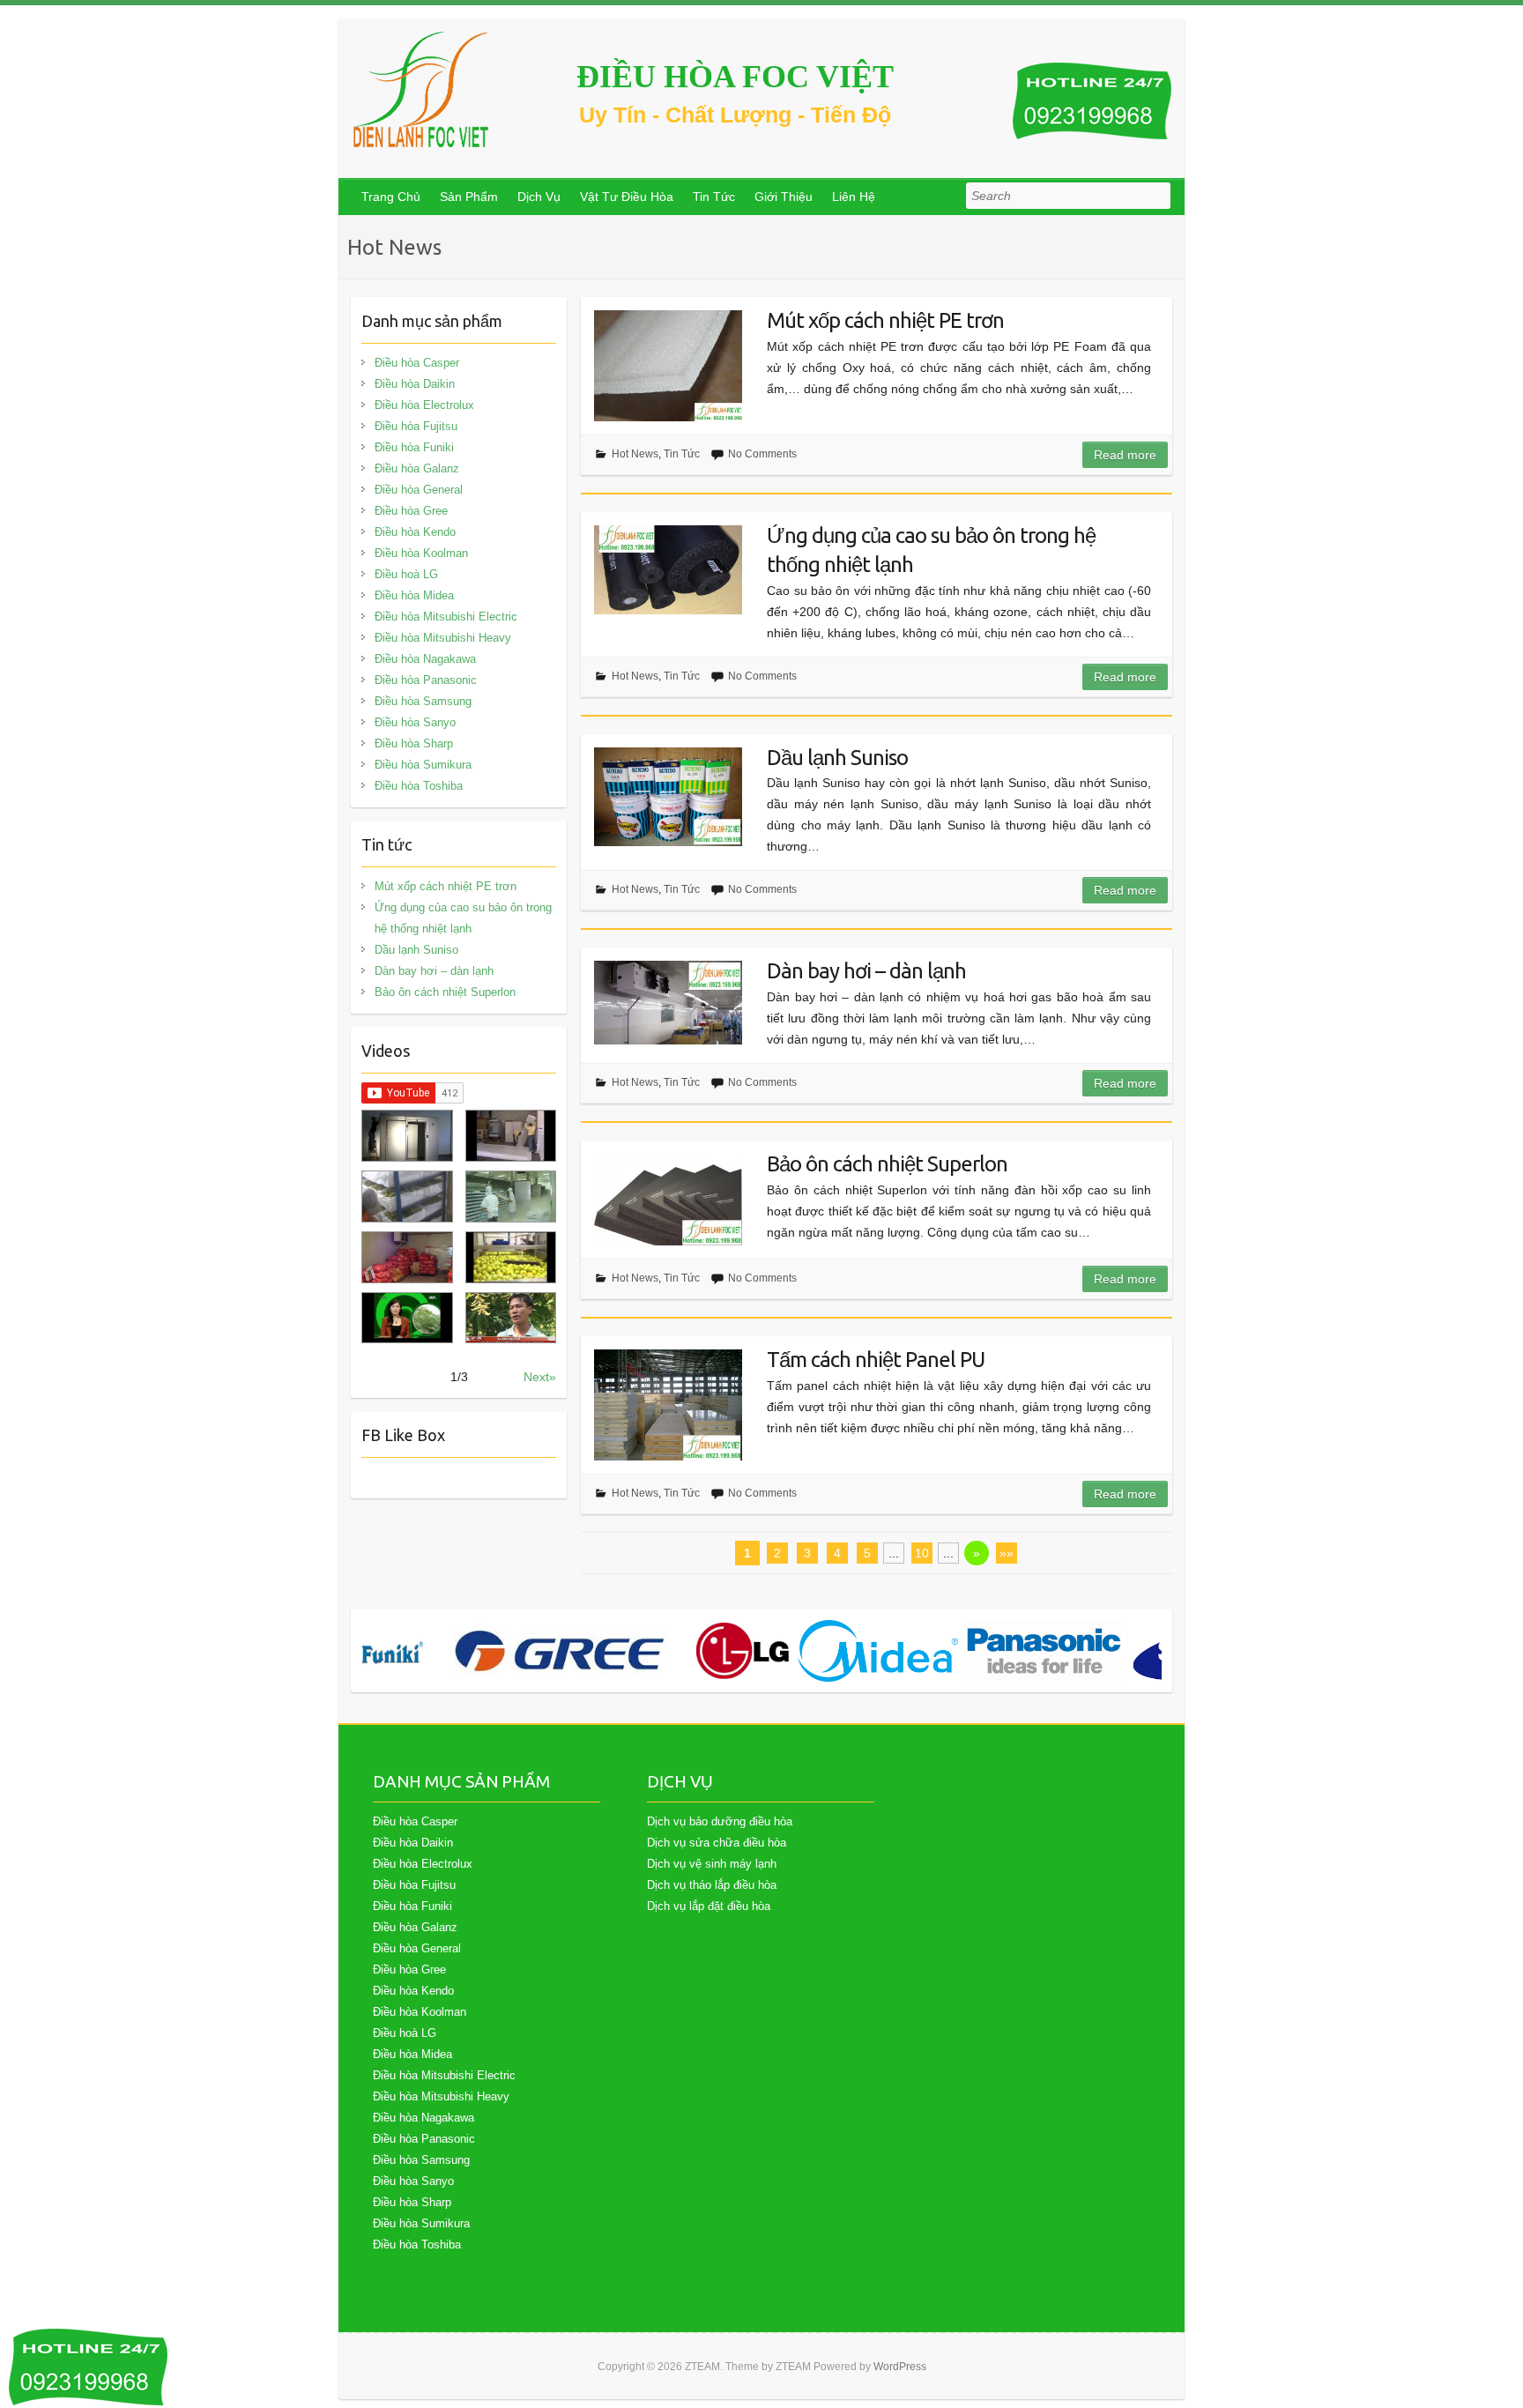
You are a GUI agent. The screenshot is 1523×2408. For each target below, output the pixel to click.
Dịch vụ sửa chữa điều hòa (717, 1843)
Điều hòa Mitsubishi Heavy (443, 638)
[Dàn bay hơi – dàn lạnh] (668, 1003)
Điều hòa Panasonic (426, 680)
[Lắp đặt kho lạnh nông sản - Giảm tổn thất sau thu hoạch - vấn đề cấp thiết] (511, 1318)
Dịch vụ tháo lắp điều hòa (712, 1885)
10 (922, 1553)
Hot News (635, 454)
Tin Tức (714, 197)
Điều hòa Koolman (421, 553)
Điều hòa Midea (414, 595)
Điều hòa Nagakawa (425, 659)
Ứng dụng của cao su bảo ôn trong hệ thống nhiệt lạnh (931, 550)
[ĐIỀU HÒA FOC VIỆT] (422, 89)
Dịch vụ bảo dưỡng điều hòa (720, 1821)
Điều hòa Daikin (415, 384)
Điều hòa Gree (411, 511)
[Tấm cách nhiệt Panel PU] (668, 1405)
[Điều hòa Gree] (560, 1651)
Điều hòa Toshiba (419, 786)
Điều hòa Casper (417, 363)
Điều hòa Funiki (414, 447)
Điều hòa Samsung (423, 701)
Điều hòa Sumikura (423, 765)
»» (1007, 1553)
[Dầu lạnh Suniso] (668, 797)
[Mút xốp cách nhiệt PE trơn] (668, 366)
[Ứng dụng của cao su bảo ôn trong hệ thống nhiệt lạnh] (668, 570)
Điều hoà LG (406, 574)
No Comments (762, 454)
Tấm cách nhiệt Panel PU (876, 1360)
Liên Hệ (854, 197)
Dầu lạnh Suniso (837, 758)
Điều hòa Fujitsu (416, 426)
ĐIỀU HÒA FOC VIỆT (735, 77)
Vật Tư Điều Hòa (627, 197)
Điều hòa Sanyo (415, 722)
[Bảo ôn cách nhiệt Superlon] (668, 1200)
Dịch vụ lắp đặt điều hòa (709, 1906)
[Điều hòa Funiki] (392, 1651)
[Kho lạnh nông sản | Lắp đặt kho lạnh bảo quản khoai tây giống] (407, 1318)
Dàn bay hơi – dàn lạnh (866, 971)
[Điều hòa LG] (743, 1651)
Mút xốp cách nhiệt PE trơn (885, 320)
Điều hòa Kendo (415, 532)
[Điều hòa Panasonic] (1044, 1651)
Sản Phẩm (469, 197)
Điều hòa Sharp (414, 743)
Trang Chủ (391, 197)
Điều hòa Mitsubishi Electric (446, 617)
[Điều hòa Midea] (878, 1651)
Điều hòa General (419, 490)
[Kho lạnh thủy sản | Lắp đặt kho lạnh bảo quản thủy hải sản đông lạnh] (511, 1197)
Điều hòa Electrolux (424, 405)
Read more (1125, 455)
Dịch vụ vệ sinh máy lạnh (712, 1864)
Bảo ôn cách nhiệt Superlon (887, 1164)
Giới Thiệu (784, 197)
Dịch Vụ (539, 197)
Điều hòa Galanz (417, 468)
